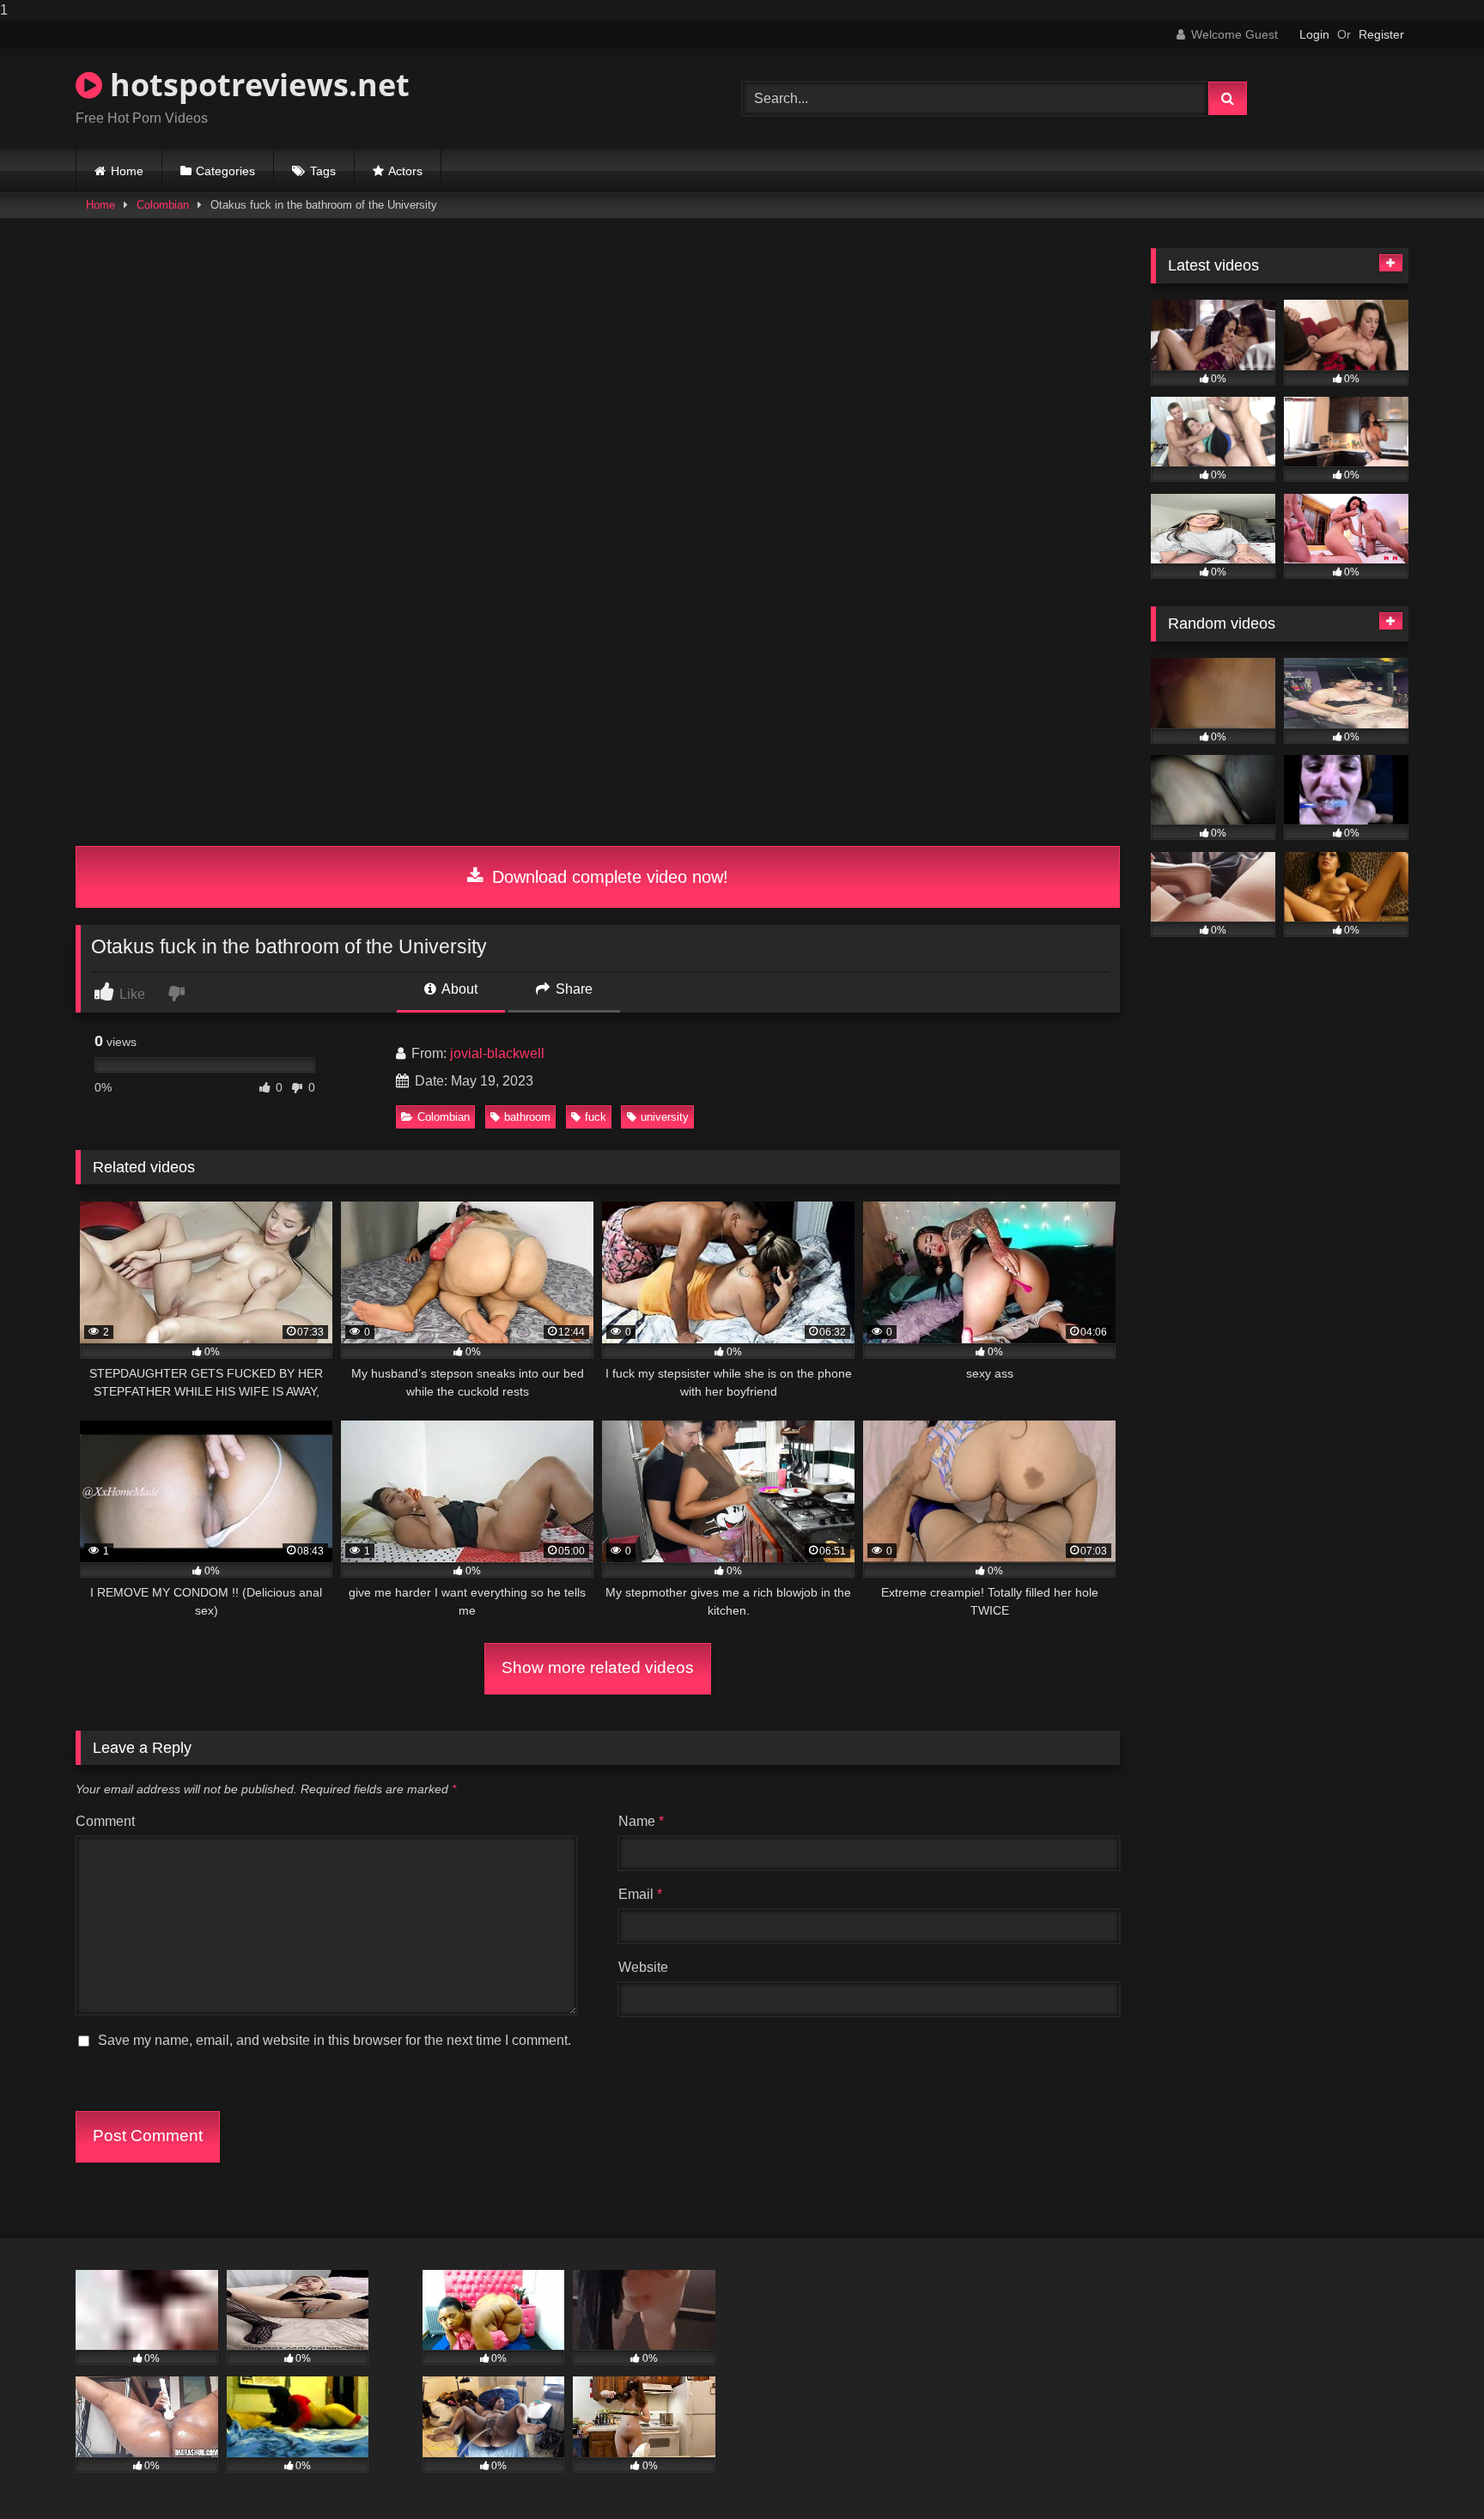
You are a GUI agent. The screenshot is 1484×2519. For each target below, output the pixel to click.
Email (640, 1894)
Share (572, 989)
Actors (405, 171)
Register (1381, 34)
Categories (225, 171)
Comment (105, 1821)
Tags (323, 171)
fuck (596, 1117)
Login (1314, 34)
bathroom (527, 1117)
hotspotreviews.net (256, 85)
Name (641, 1821)
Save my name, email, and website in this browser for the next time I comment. (335, 2040)
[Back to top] (1431, 2471)
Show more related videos (598, 1667)
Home (127, 171)
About (458, 989)
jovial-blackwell (497, 1053)
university (665, 1117)
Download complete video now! (608, 877)
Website (643, 1967)
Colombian (163, 205)
